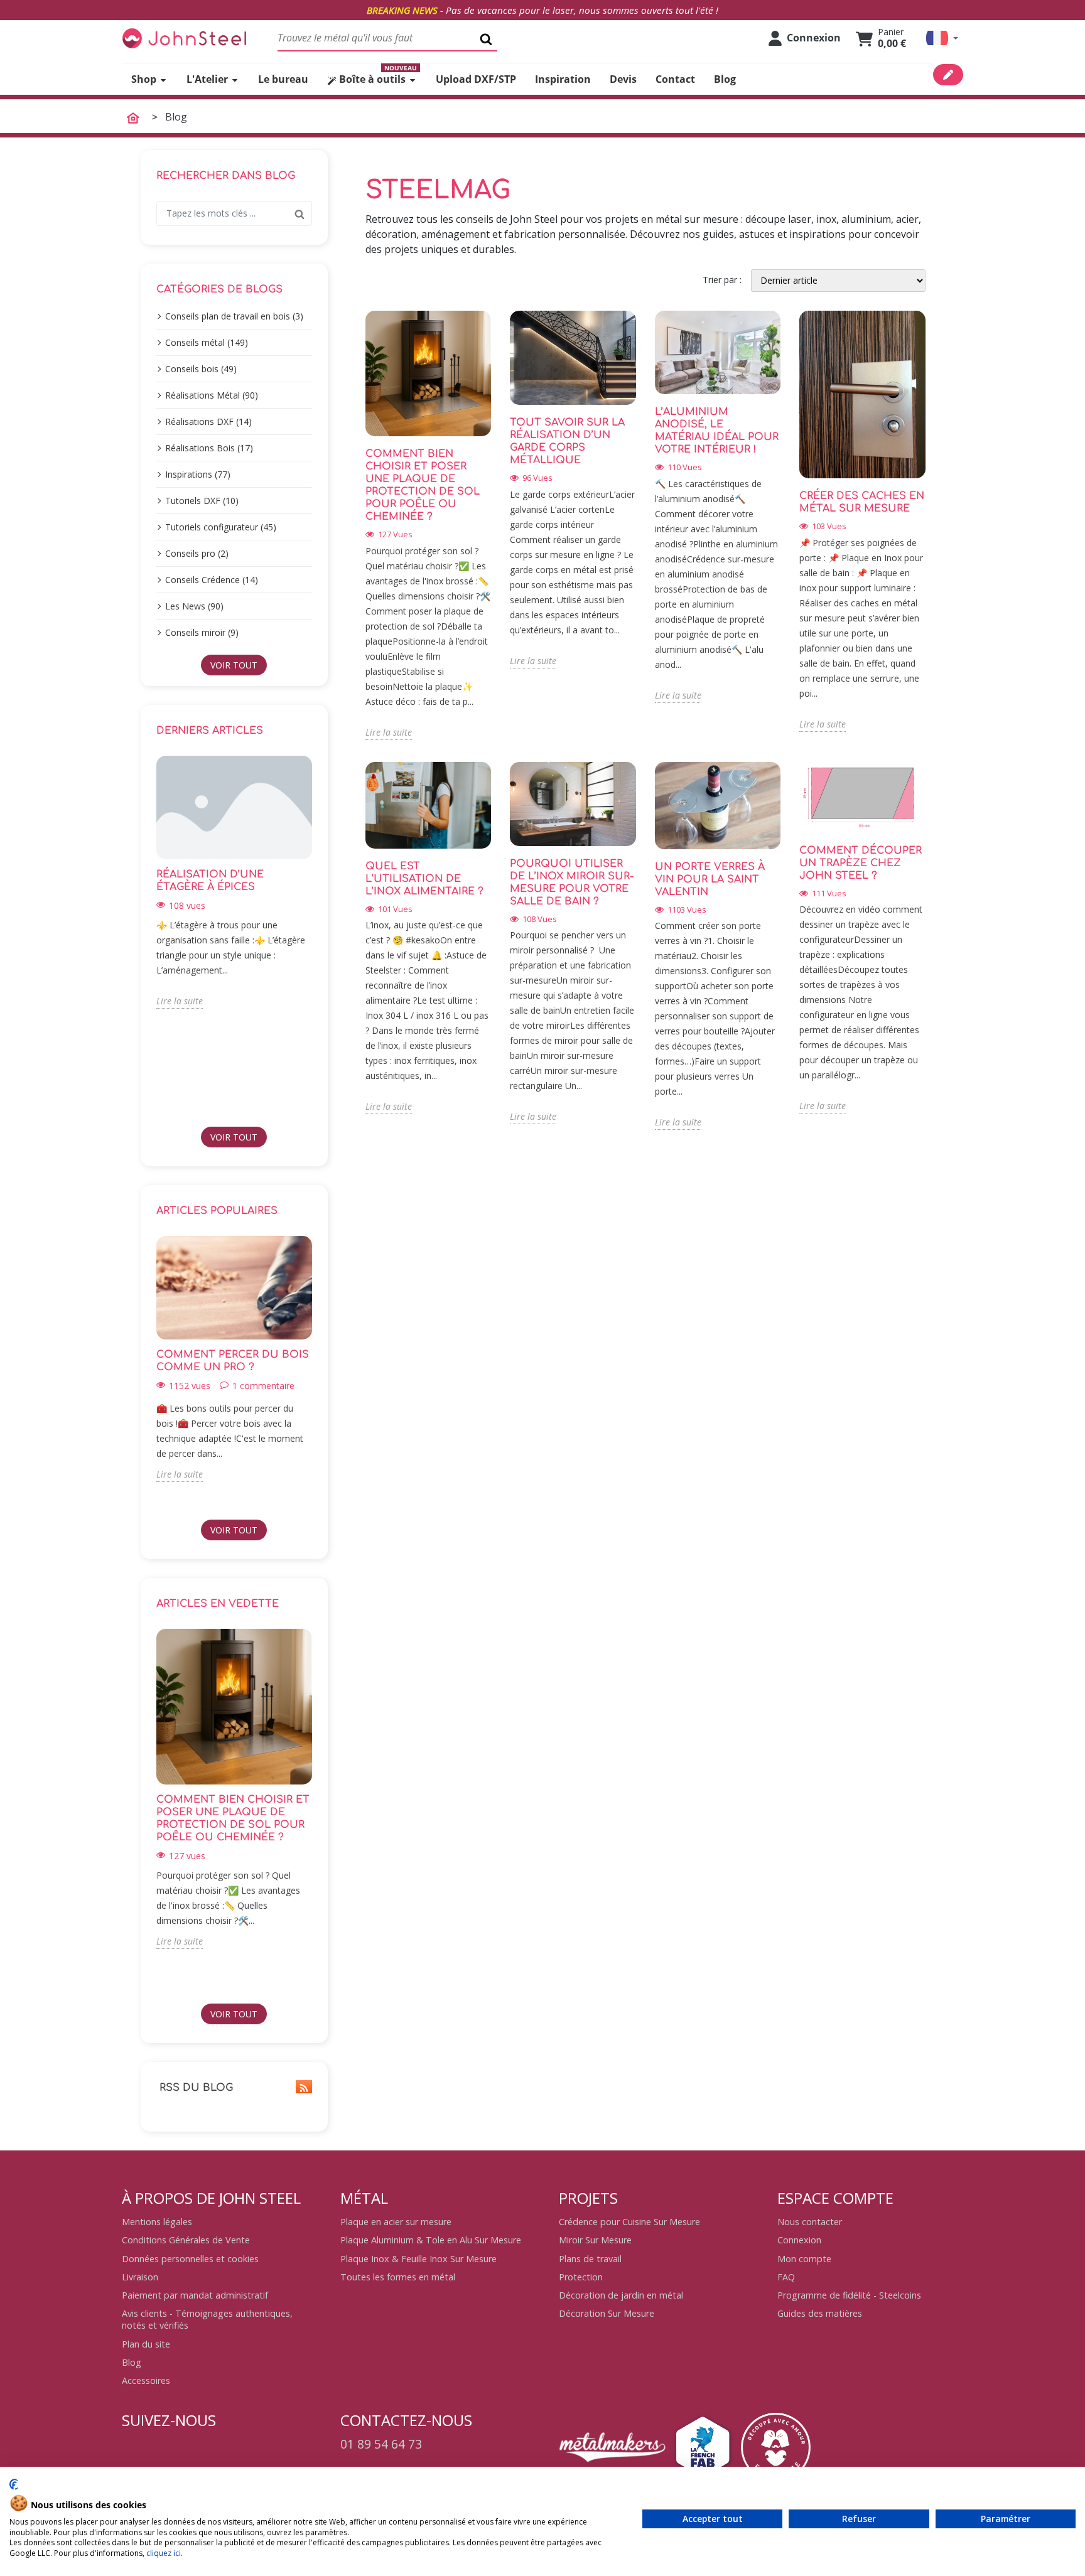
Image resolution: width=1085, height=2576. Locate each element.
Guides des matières (820, 2313)
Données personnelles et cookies (190, 2259)
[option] (234, 882)
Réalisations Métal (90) (212, 395)
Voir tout (234, 665)
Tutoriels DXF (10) (202, 501)
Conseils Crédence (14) (212, 580)
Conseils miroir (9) (202, 632)
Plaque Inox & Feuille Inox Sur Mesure (418, 2259)
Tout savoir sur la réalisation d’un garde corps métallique (567, 441)
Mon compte (804, 2259)
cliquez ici (164, 2553)
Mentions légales (157, 2222)
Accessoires (146, 2380)
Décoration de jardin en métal (621, 2295)
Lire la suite (180, 1001)
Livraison (140, 2277)
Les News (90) (194, 606)
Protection (581, 2277)
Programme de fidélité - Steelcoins (849, 2295)
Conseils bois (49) (201, 369)
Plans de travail (590, 2259)
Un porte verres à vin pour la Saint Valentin (710, 879)
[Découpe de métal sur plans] (185, 38)
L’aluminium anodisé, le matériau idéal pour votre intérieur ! (717, 431)
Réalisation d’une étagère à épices (210, 881)
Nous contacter (810, 2222)
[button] (942, 38)
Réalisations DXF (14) (208, 421)
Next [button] (320, 936)
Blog (132, 2362)
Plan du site (146, 2344)
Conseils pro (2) (197, 553)
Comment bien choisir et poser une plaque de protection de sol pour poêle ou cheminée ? (233, 1818)
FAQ (786, 2277)
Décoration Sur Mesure (607, 2313)
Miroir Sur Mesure (595, 2240)
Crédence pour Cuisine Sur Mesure (629, 2222)
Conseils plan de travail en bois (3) (234, 316)
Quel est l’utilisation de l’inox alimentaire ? (424, 879)
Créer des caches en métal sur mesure (862, 502)
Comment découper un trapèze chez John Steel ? (861, 863)
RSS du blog (195, 2088)
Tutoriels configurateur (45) (221, 527)
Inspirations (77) (198, 474)
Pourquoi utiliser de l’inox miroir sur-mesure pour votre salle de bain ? (572, 883)
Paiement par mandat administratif (195, 2295)
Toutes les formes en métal (398, 2277)
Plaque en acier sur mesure (396, 2222)
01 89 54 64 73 (381, 2444)
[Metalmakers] (612, 2447)
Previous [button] (149, 936)
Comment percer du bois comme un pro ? (233, 1361)
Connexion (799, 2240)
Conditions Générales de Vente (186, 2240)
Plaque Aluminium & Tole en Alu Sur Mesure (431, 2240)
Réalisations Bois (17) (209, 448)
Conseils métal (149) (207, 342)
